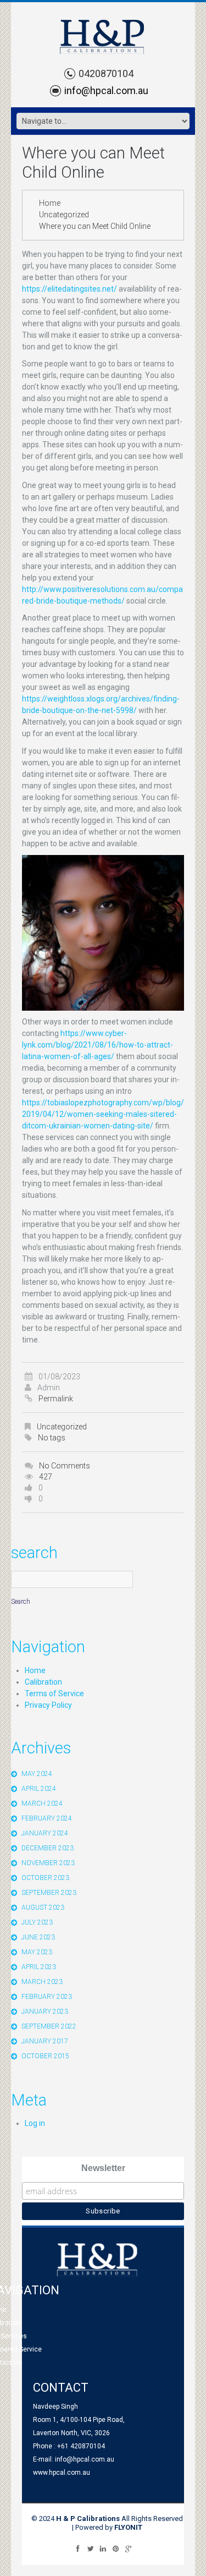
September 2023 (49, 1893)
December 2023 (48, 1848)
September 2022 (49, 2026)
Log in (35, 2123)
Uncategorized (64, 215)
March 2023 (42, 1982)
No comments (65, 1466)
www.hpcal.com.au (62, 2473)
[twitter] (90, 2548)
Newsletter (103, 2168)
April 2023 (39, 1967)
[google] (128, 2548)
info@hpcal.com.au (106, 91)
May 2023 (37, 1952)
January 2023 (45, 2012)
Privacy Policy (48, 1705)
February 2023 (47, 1997)
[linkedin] (103, 2548)
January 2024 (45, 1833)
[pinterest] (116, 2548)
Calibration (43, 1682)
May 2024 (37, 1774)
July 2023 (37, 1922)
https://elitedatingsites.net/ (69, 289)
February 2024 (47, 1818)
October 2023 (45, 1878)
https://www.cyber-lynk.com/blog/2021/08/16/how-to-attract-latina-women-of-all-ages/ (98, 1045)
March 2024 (42, 1804)
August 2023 (43, 1908)
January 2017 (45, 2041)
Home (50, 203)
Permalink (56, 1399)
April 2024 (39, 1789)
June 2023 (38, 1937)
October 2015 (45, 2056)
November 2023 (48, 1863)
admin (49, 1388)
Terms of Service (54, 1693)
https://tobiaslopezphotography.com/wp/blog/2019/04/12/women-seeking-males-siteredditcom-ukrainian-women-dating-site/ (103, 1114)
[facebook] (78, 2548)
